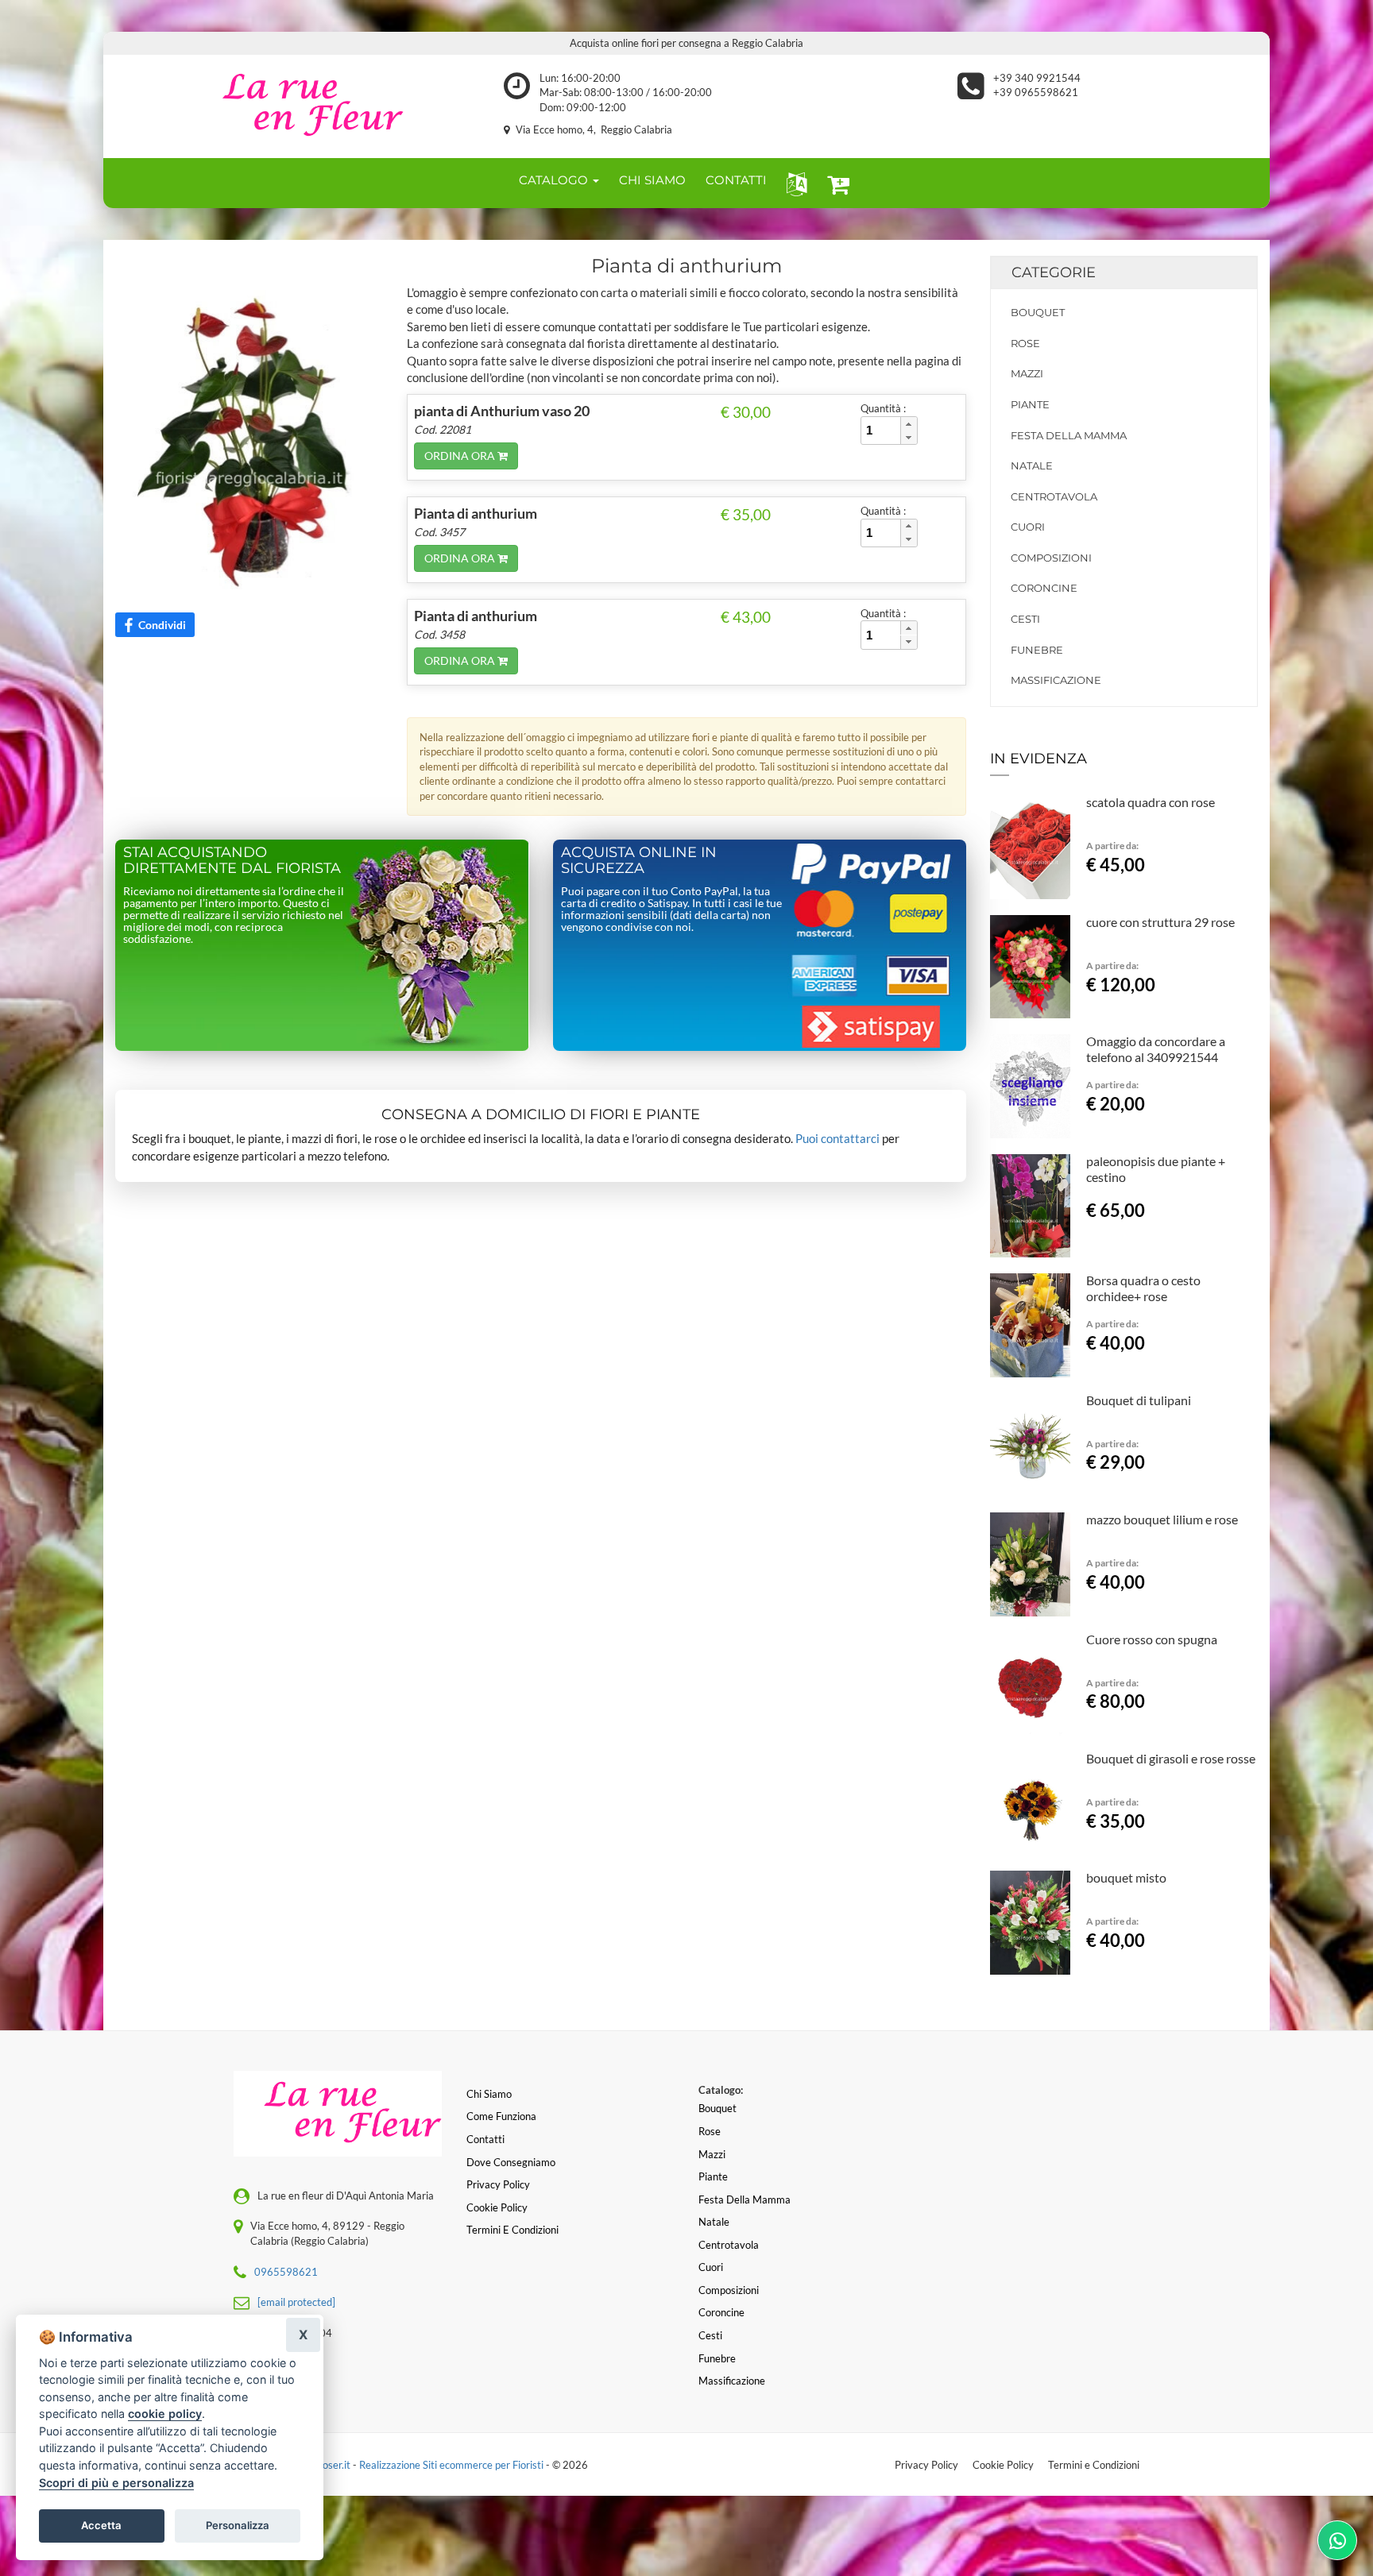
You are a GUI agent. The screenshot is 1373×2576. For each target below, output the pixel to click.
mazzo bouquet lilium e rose (1162, 1519)
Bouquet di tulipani (1139, 1400)
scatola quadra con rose (1151, 802)
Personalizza (238, 2525)
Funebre (1037, 650)
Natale (1032, 465)
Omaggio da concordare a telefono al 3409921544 (1156, 1049)
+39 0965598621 (1036, 92)
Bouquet (1038, 312)
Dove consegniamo (511, 2162)
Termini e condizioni (512, 2230)
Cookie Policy (1003, 2465)
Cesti (1025, 619)
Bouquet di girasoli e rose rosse (1171, 1758)
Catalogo (555, 180)
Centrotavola (1054, 496)
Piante (1030, 404)
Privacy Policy (926, 2465)
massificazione (1056, 680)
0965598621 (286, 2272)
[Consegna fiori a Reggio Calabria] (298, 106)
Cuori (1028, 527)
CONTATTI (736, 180)
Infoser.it (331, 2465)
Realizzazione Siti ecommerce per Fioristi (453, 2465)
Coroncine (1044, 588)
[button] (793, 183)
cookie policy (165, 2414)
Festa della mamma (1069, 435)
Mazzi (1027, 373)
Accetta (101, 2525)
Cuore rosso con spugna (1152, 1639)
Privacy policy (498, 2184)
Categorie (1054, 272)
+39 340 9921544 (1037, 78)
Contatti (485, 2139)
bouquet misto (1126, 1877)
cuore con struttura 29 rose (1160, 922)
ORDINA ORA (461, 456)
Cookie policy (497, 2207)
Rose (1025, 343)
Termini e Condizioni (1094, 2465)
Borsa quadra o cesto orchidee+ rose (1143, 1288)
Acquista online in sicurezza (639, 860)
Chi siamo (489, 2094)
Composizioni (1051, 558)
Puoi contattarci (837, 1138)
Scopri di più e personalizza (116, 2483)
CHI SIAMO (652, 180)
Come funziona (501, 2116)
